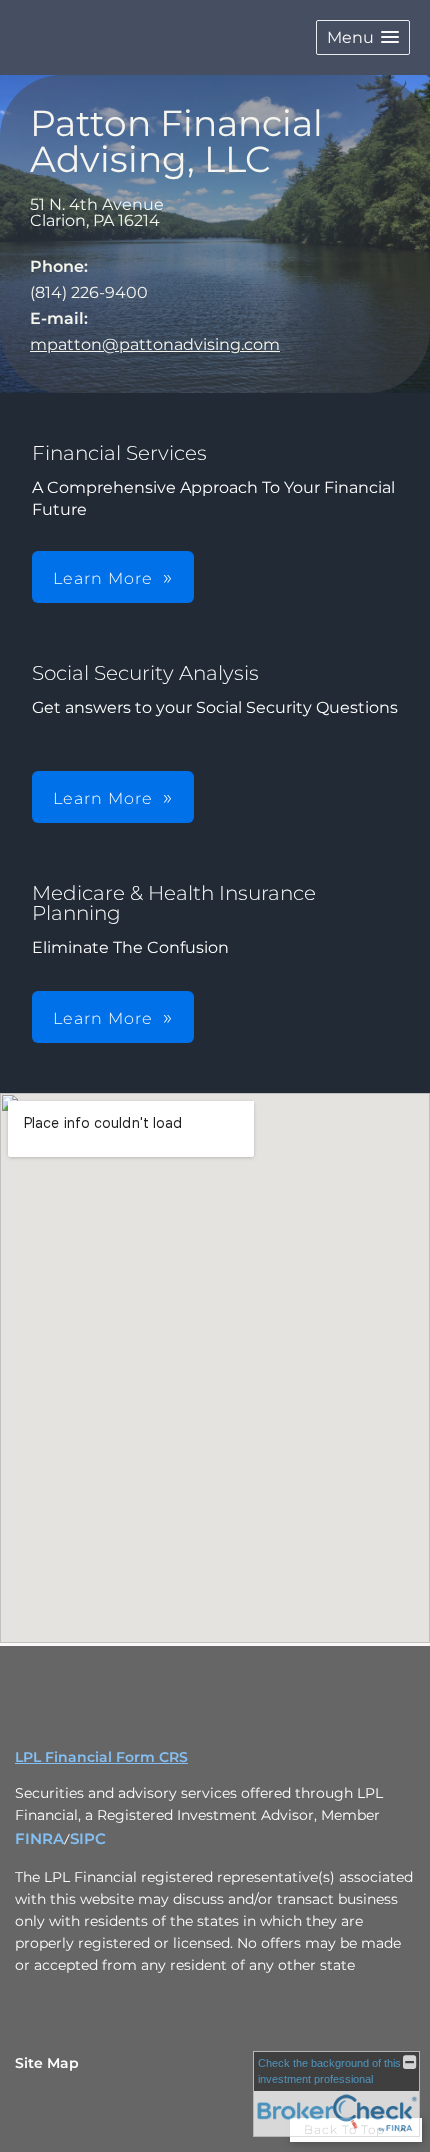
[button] (363, 37)
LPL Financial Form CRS (101, 1757)
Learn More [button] (103, 578)
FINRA (39, 1839)
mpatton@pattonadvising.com (155, 344)
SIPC (88, 1839)
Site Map (47, 2063)
